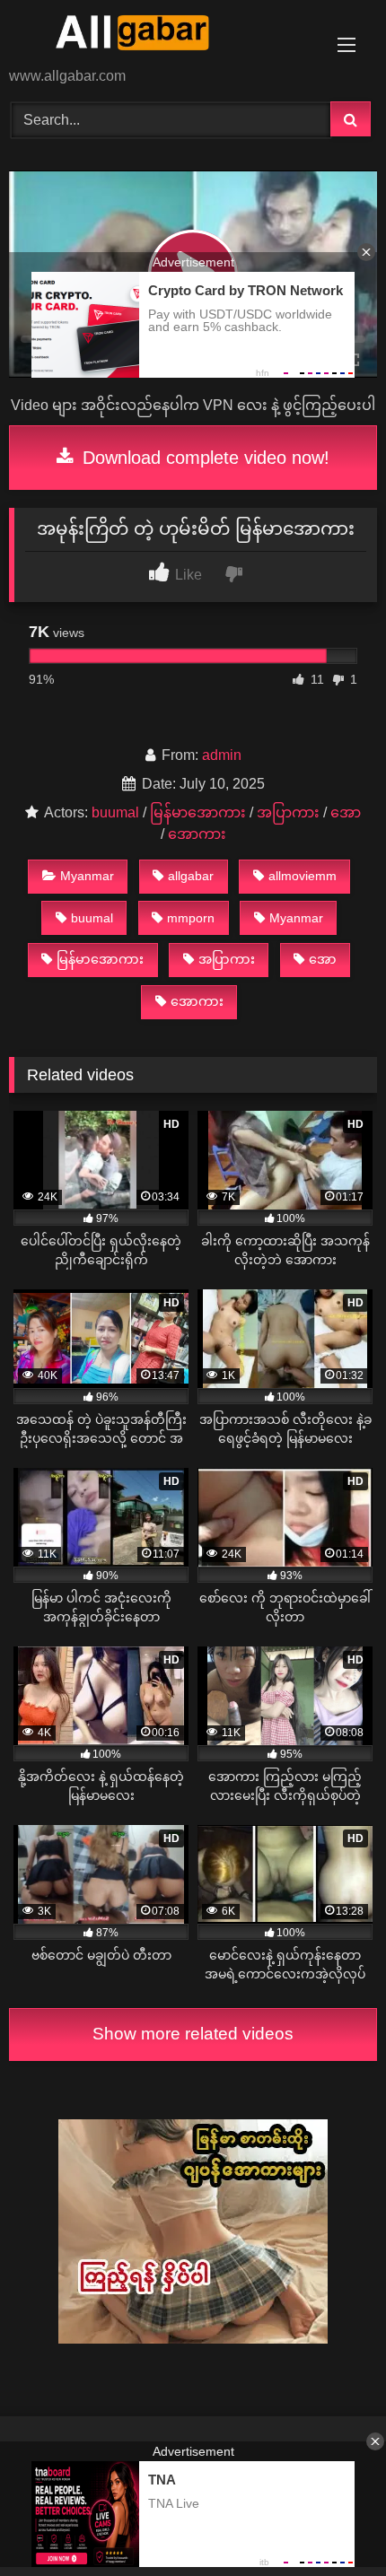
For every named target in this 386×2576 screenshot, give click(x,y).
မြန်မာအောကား (198, 812)
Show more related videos (193, 2034)
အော (346, 812)
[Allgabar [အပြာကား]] (158, 35)
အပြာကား (288, 812)
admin (222, 755)
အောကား (197, 834)
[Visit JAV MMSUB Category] (193, 2339)
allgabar (191, 876)
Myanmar (87, 876)
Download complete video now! (203, 458)
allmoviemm (303, 876)
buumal (115, 812)
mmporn (191, 918)
